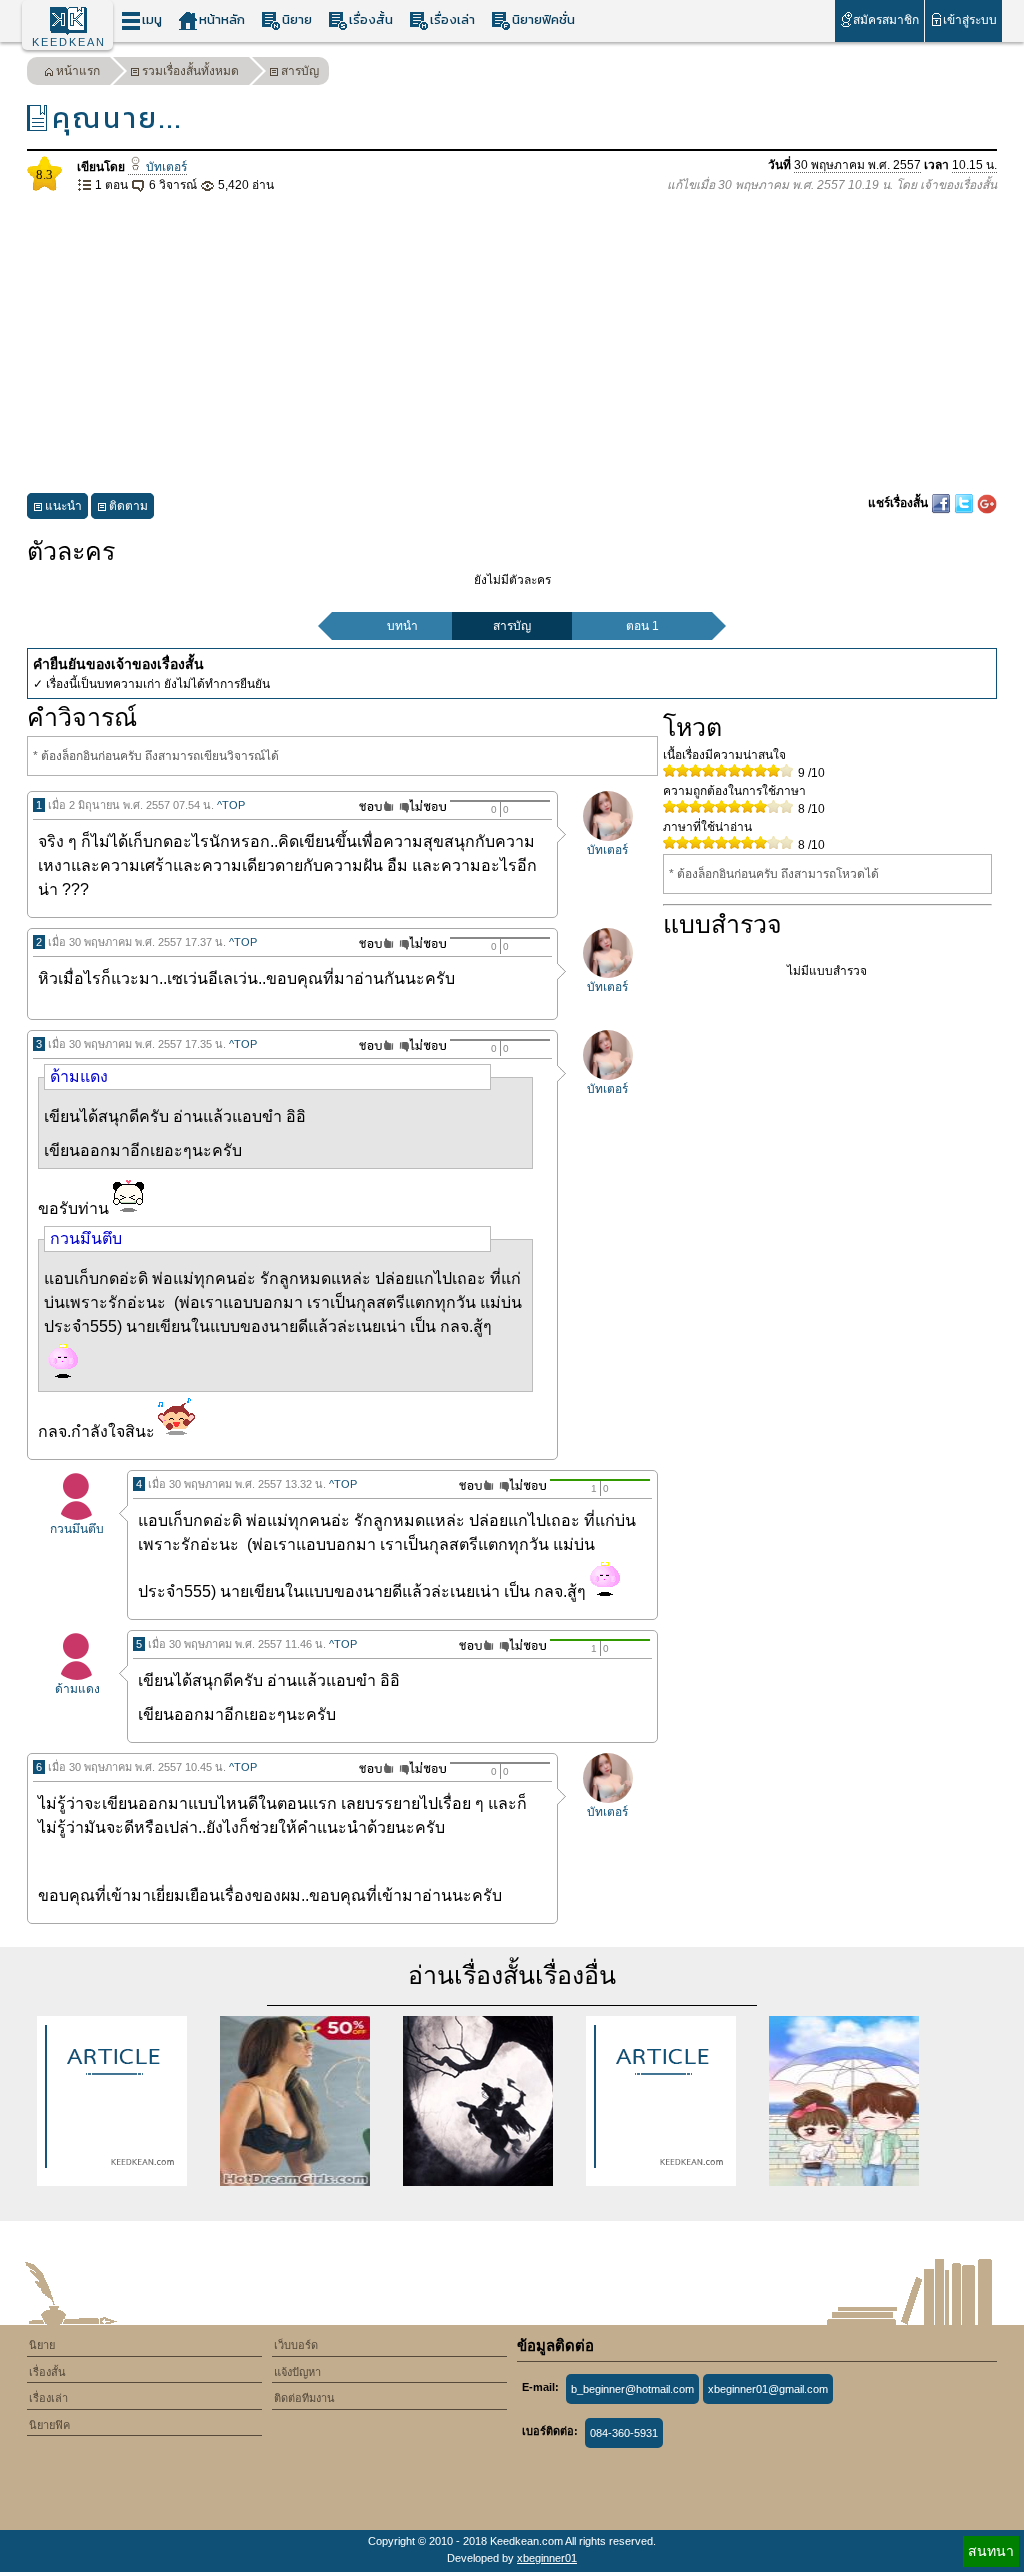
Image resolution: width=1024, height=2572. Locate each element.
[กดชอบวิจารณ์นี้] (370, 806)
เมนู (152, 19)
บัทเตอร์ (165, 167)
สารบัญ (300, 71)
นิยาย (297, 19)
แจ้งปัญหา (297, 2372)
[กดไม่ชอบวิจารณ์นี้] (422, 806)
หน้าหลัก (222, 19)
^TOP (231, 805)
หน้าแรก (78, 71)
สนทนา (991, 2551)
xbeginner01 (547, 2558)
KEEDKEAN (69, 42)
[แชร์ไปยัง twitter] (965, 503)
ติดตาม (128, 506)
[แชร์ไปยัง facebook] (942, 503)
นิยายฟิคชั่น (543, 19)
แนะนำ (63, 506)
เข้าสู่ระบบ (970, 20)
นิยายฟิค (49, 2425)
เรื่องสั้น (371, 19)
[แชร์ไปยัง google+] (987, 503)
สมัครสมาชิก (886, 20)
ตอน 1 (642, 626)
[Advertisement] (512, 344)
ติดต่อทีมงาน (304, 2398)
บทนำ (402, 626)
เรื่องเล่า (452, 19)
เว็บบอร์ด (296, 2345)
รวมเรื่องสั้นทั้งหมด (190, 71)
